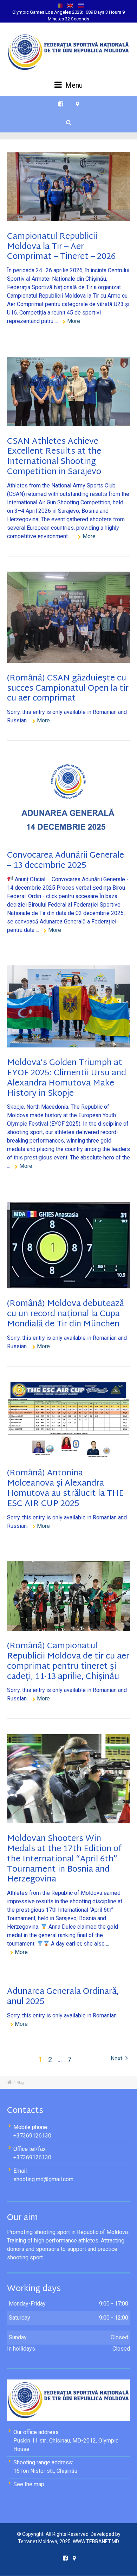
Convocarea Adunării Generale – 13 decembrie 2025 (66, 861)
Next (117, 2058)
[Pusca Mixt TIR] (68, 1596)
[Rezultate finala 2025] (68, 1420)
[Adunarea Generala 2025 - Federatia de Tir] (68, 798)
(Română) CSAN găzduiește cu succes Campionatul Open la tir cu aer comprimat (68, 689)
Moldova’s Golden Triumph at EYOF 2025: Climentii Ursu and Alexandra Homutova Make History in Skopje (67, 1078)
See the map (29, 2484)
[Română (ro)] (59, 5)
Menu (73, 85)
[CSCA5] (68, 617)
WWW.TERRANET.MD (96, 2541)
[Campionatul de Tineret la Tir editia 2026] (68, 186)
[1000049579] (68, 391)
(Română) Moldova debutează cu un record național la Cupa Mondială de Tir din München (66, 1314)
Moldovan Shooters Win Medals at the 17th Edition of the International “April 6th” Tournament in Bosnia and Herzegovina (64, 1859)
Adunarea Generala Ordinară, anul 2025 (63, 1997)
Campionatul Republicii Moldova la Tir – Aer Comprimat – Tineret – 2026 (61, 247)
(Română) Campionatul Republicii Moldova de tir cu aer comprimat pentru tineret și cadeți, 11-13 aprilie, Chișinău (68, 1661)
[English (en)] (70, 5)
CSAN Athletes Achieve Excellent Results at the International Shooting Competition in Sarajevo (54, 457)
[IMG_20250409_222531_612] (68, 1779)
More (74, 321)
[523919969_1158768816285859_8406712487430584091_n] (68, 1006)
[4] (68, 1245)
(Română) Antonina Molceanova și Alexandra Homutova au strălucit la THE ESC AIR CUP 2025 (65, 1488)
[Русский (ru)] (81, 5)
